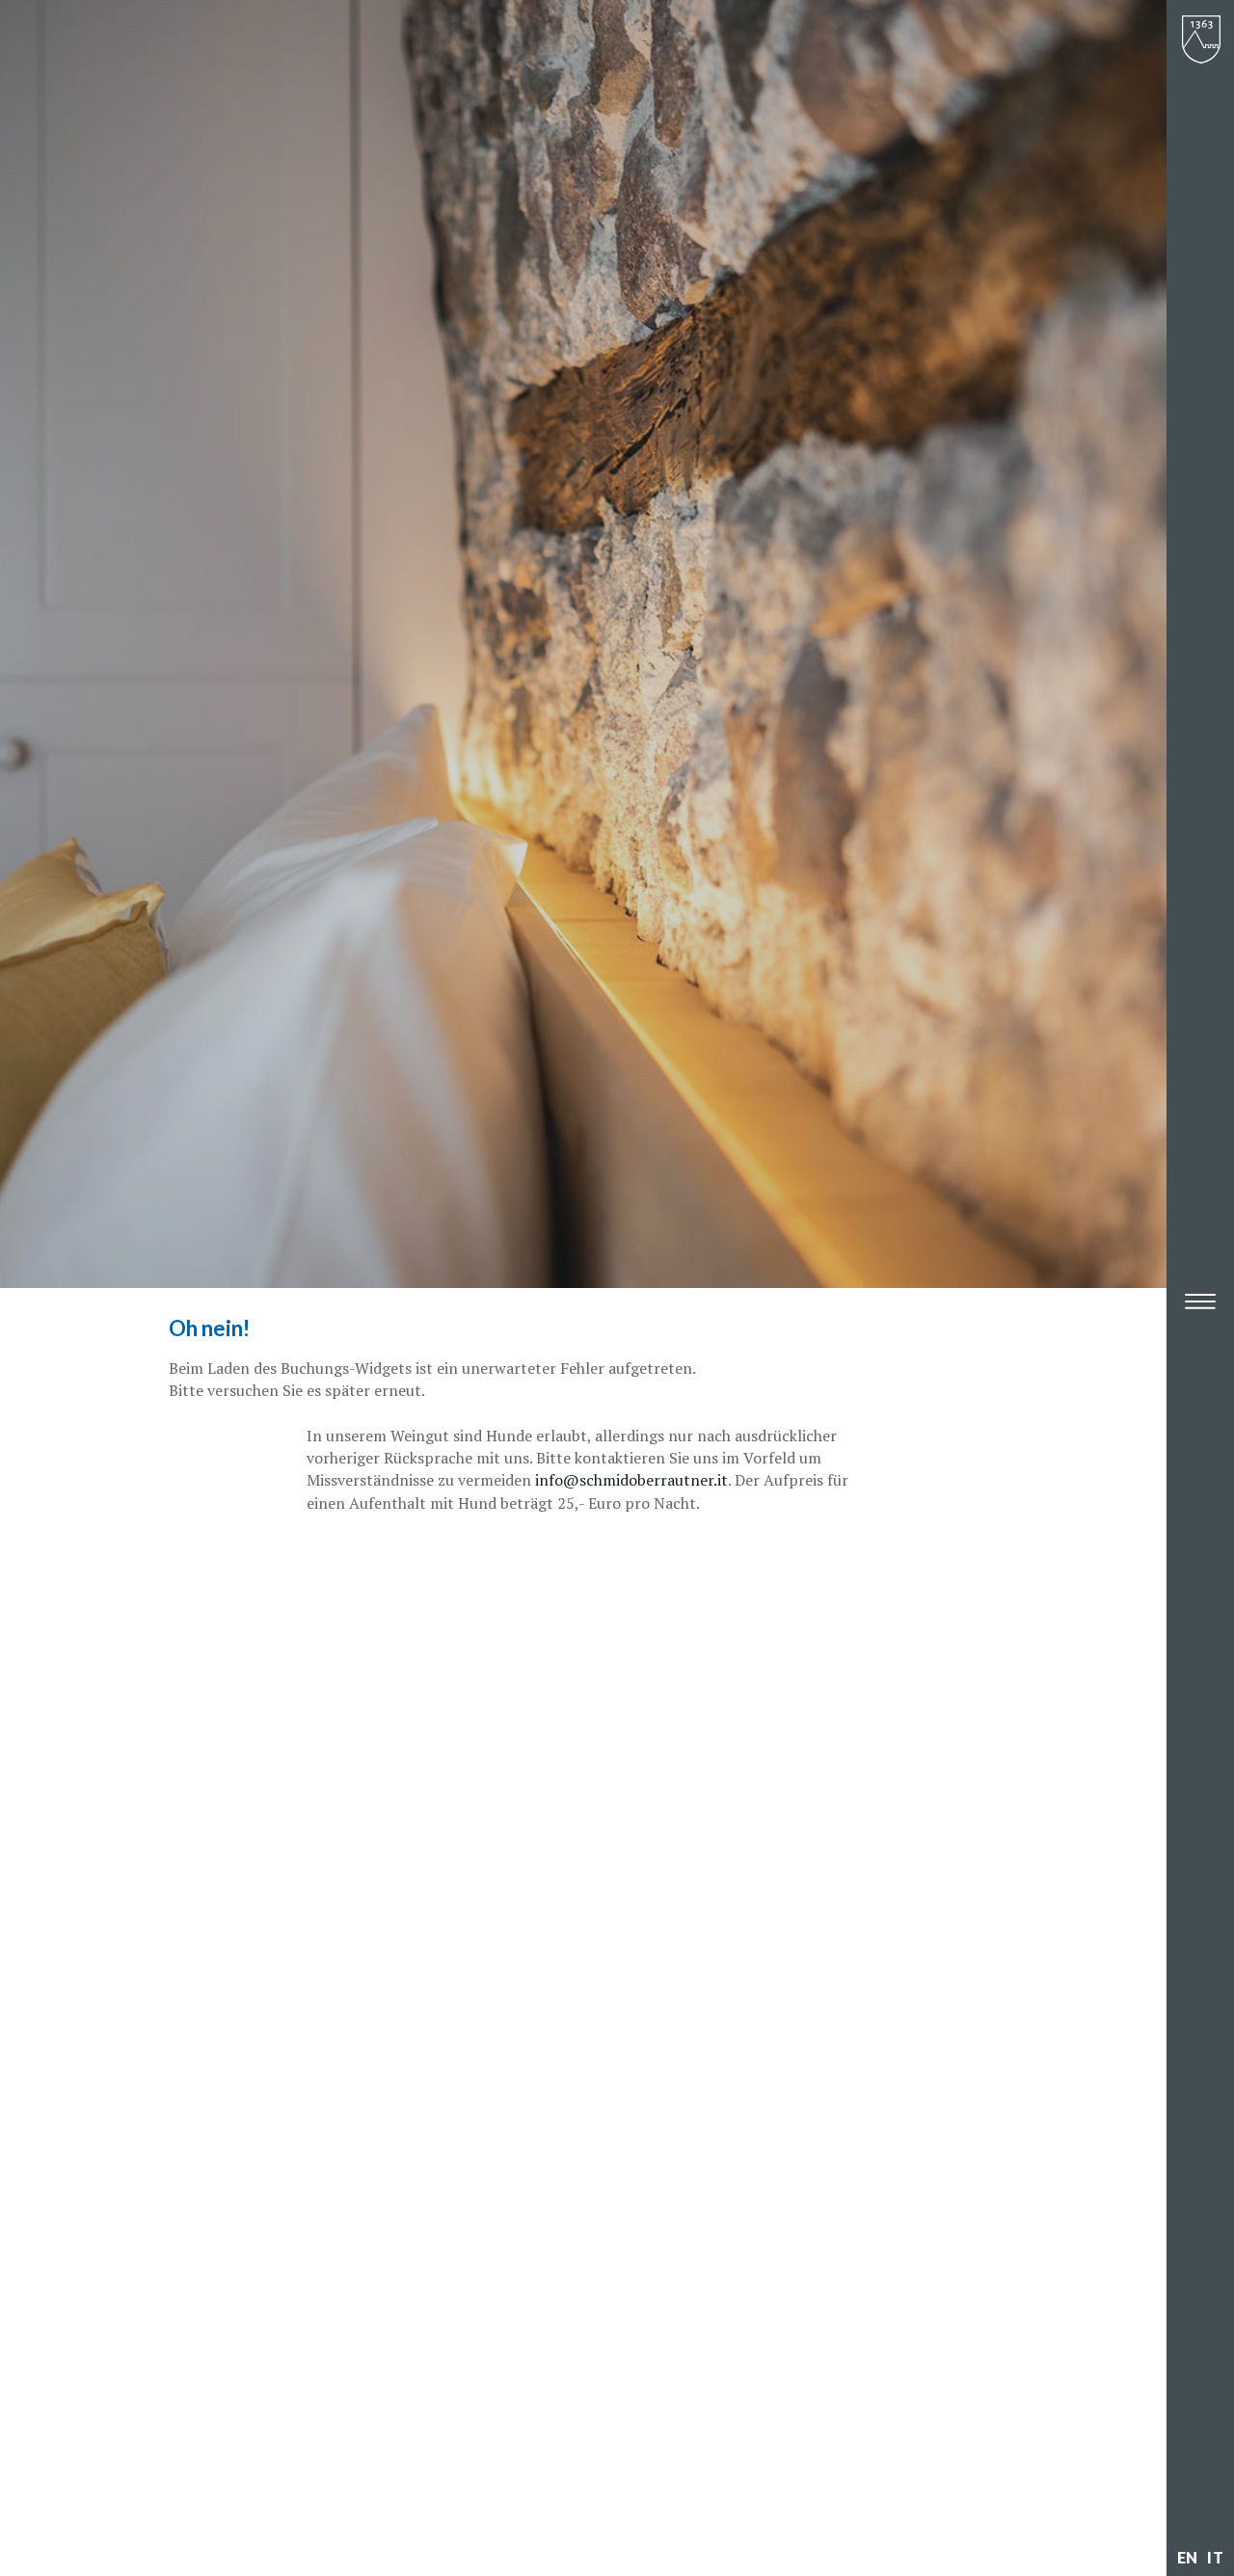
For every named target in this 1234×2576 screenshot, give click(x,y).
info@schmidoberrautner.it (631, 1480)
